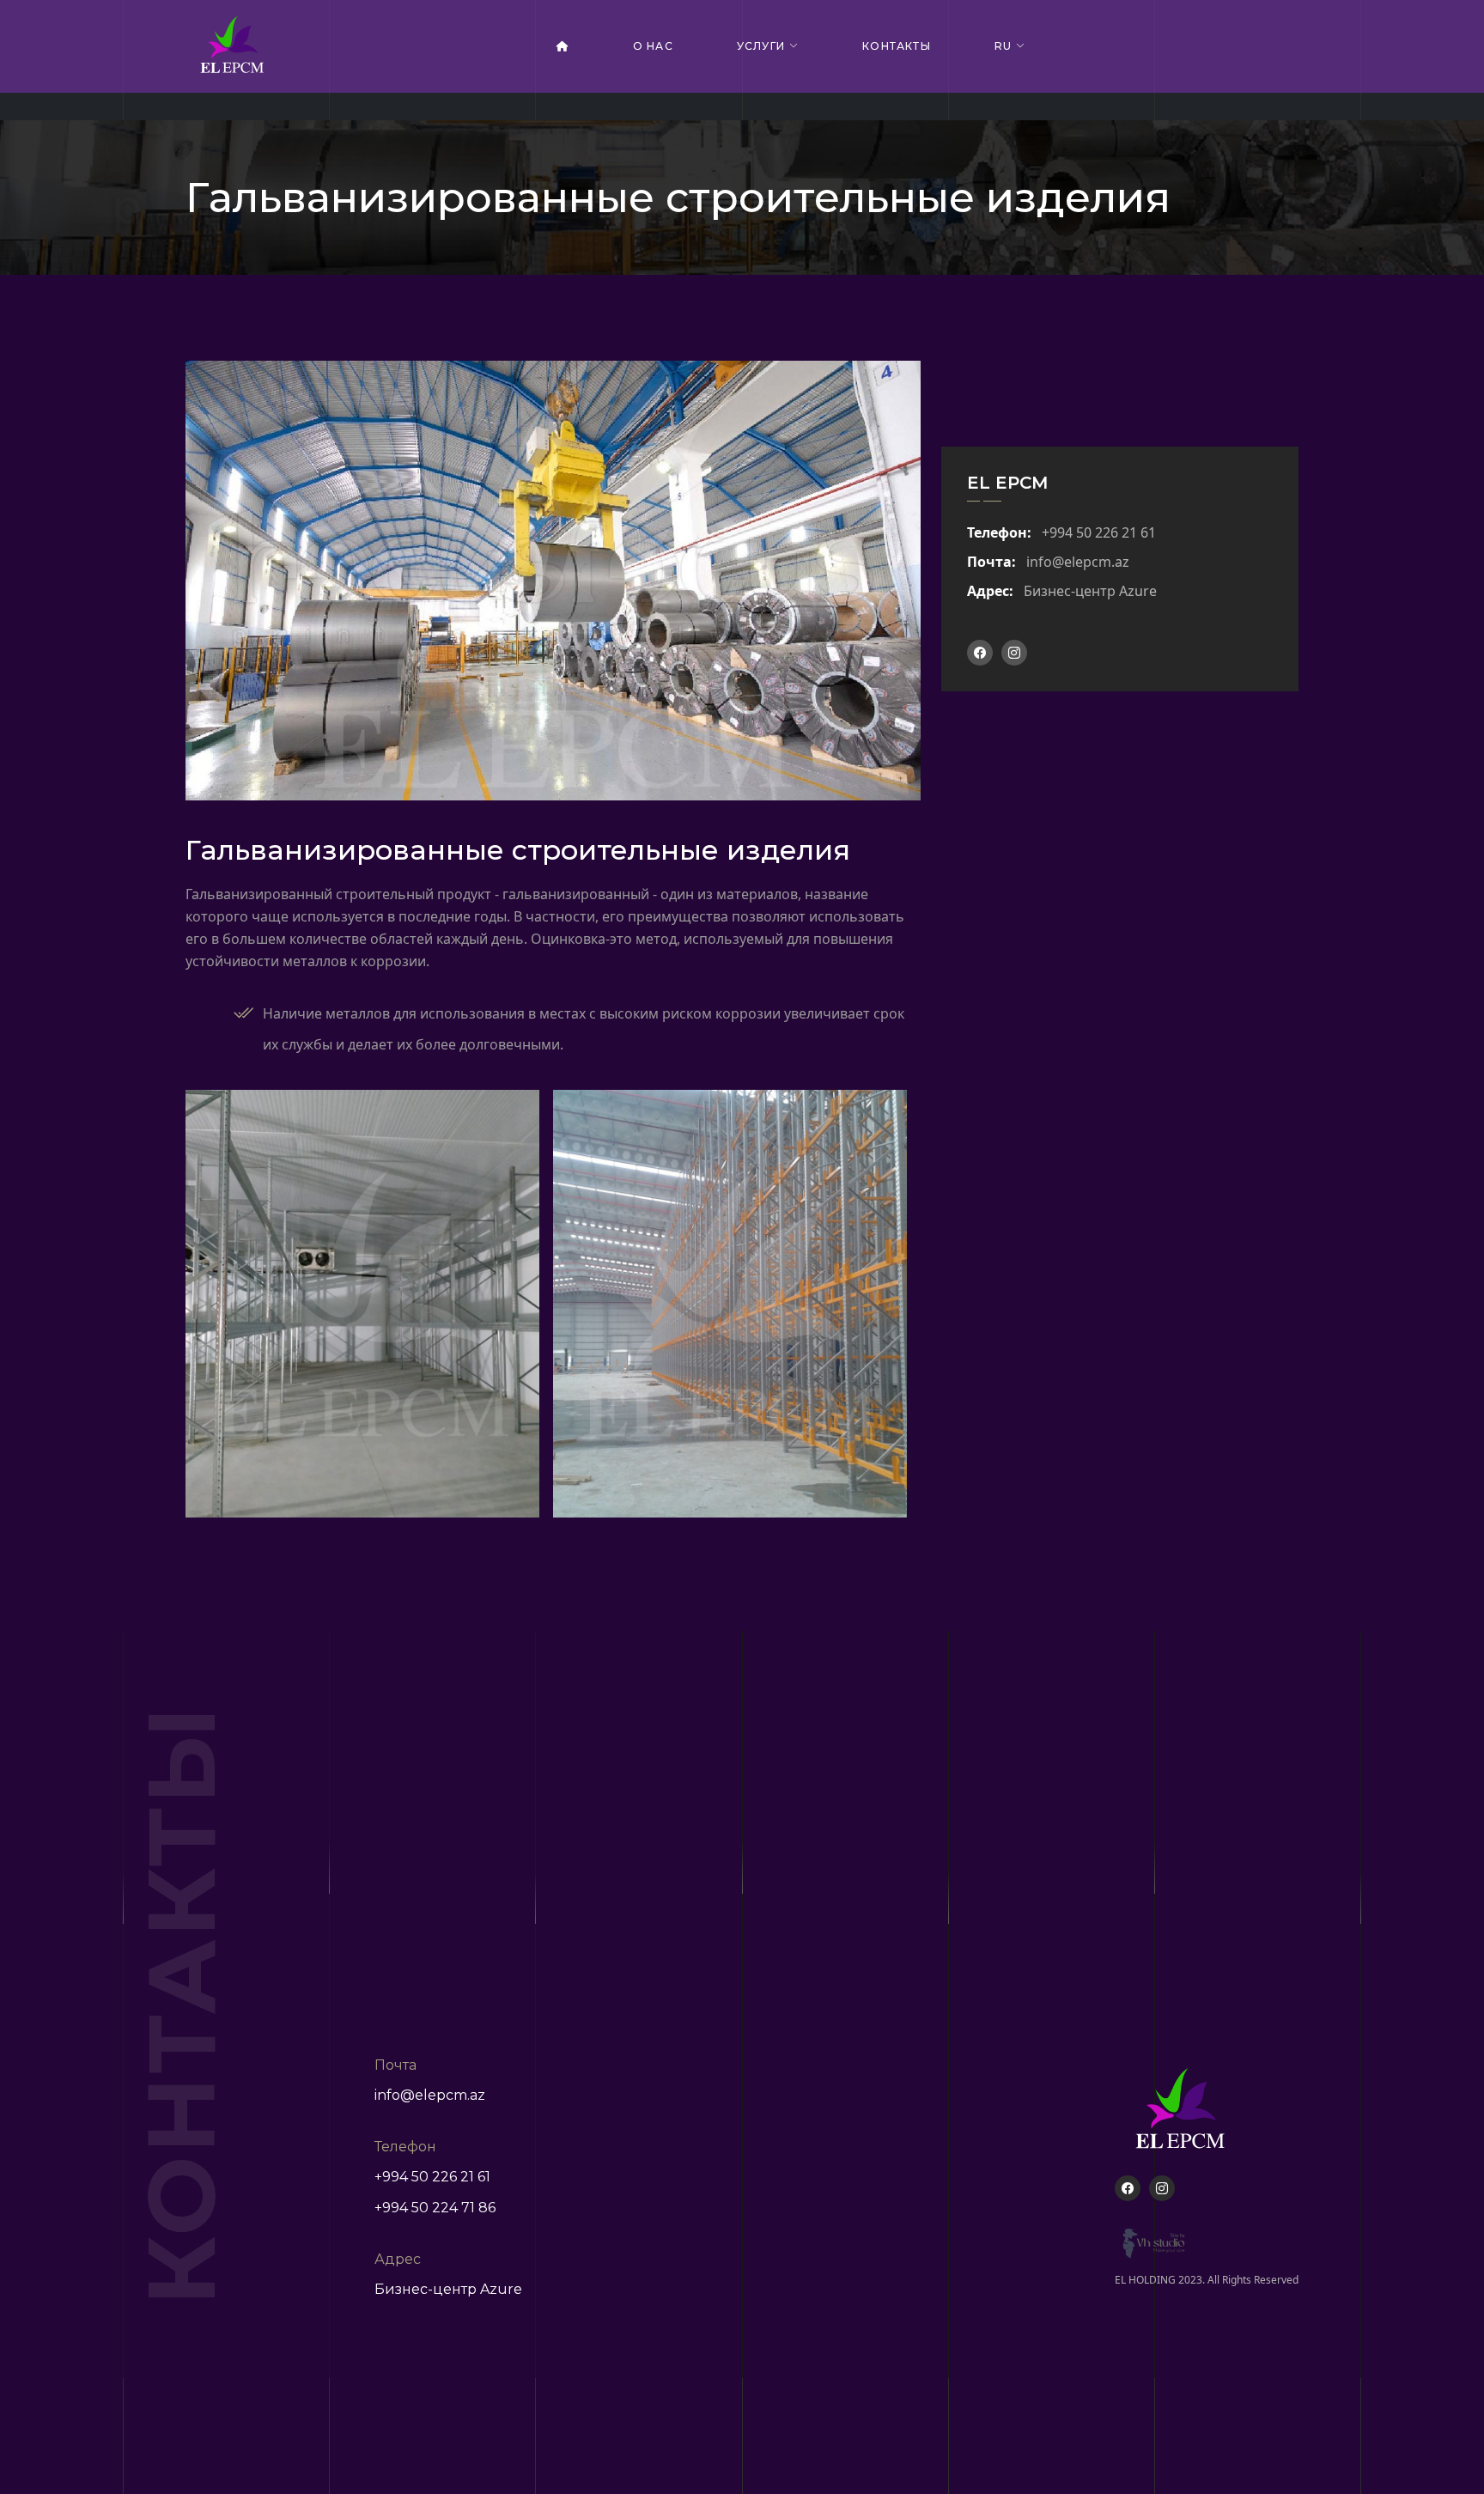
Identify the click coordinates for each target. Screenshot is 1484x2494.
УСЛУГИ (761, 46)
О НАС (653, 46)
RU (1003, 46)
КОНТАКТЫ (897, 46)
